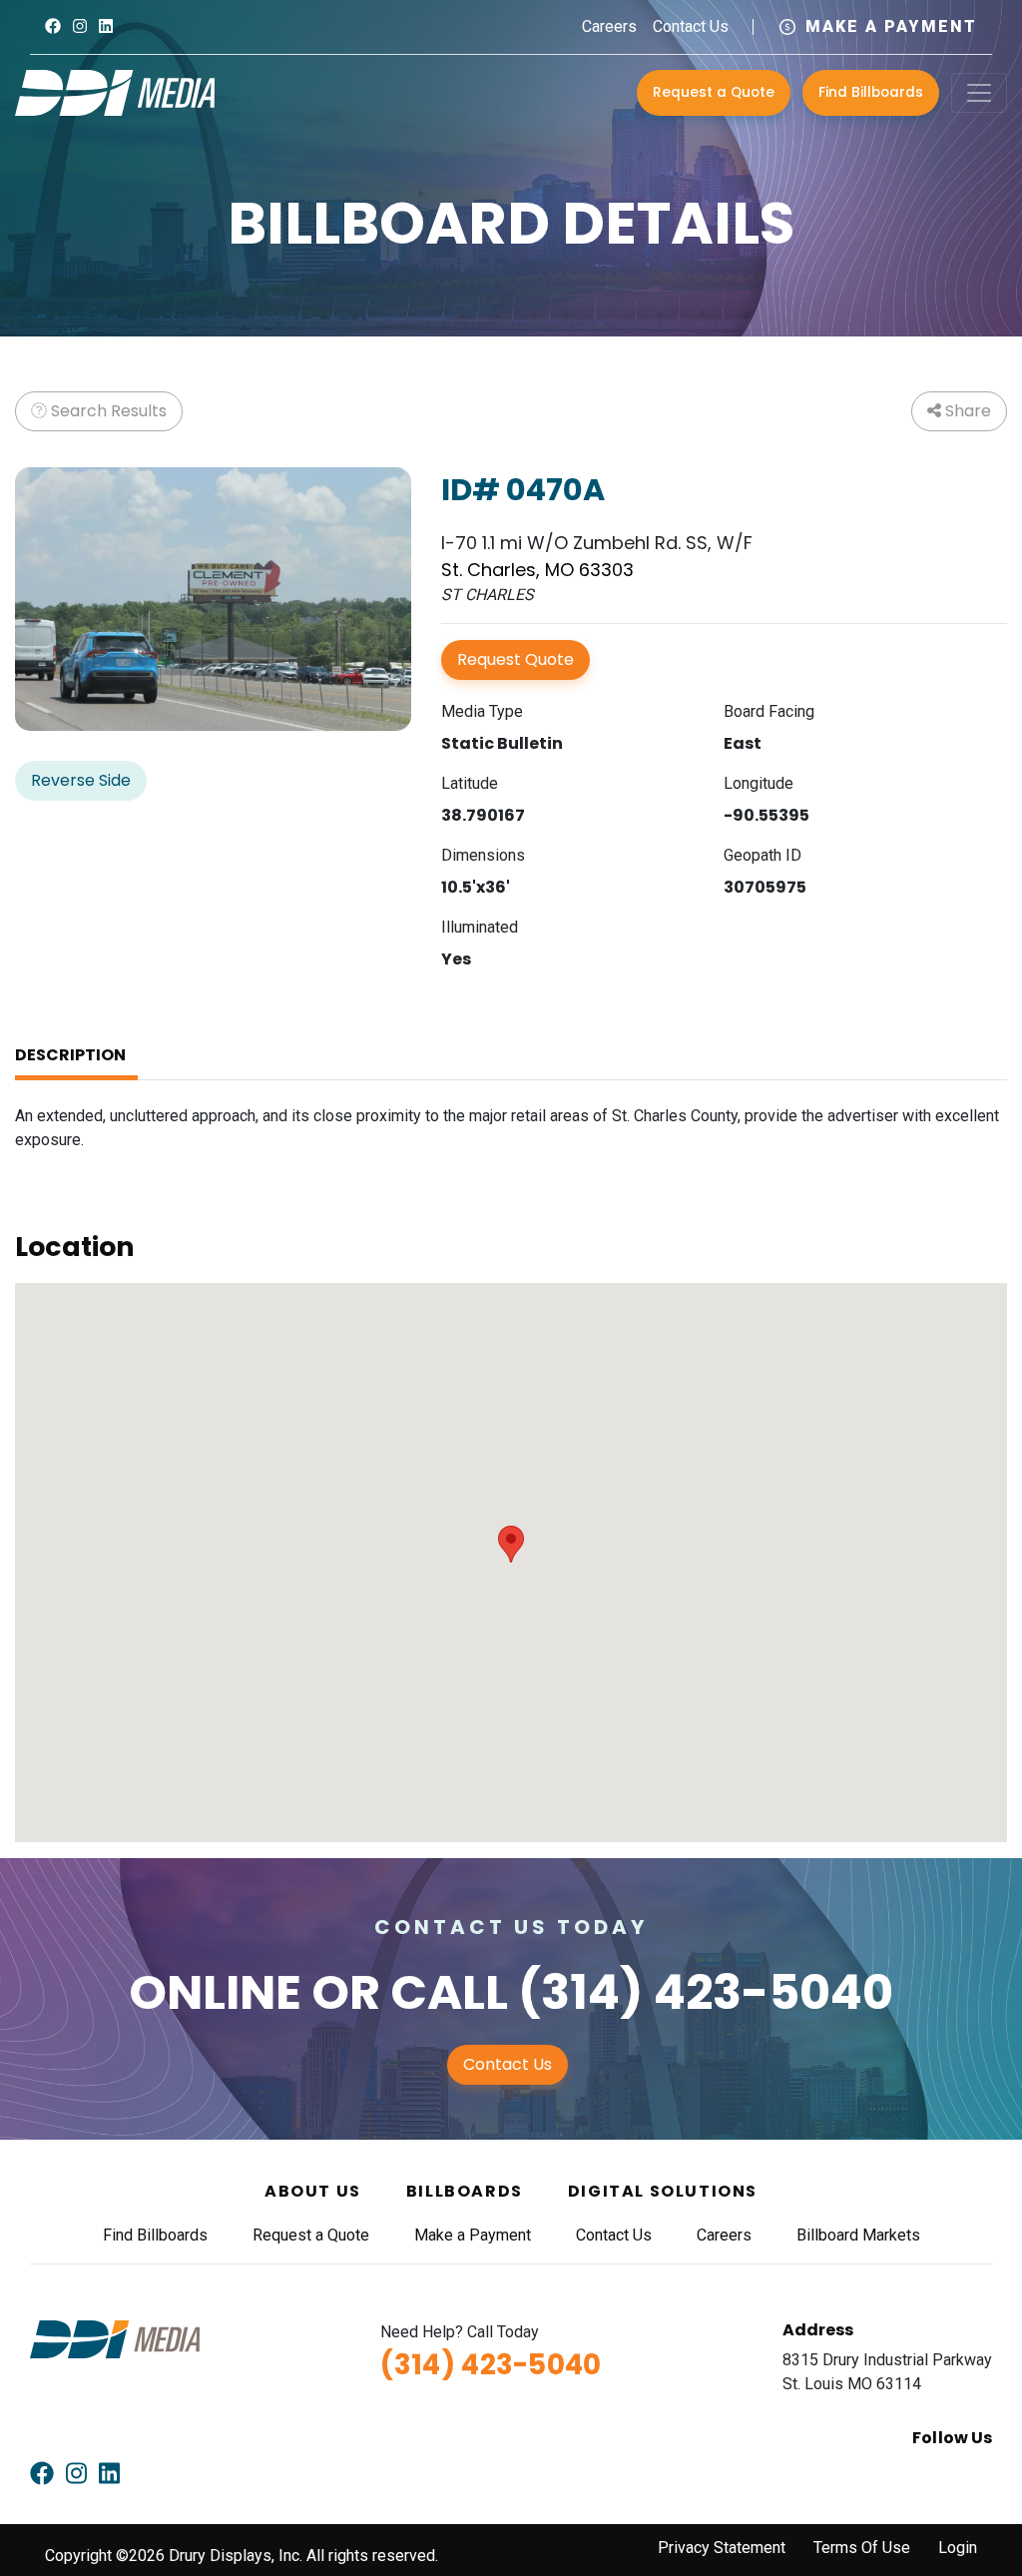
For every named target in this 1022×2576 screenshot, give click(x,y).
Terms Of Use (862, 2548)
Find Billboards (871, 92)
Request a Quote (714, 92)
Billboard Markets (858, 2235)
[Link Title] (53, 26)
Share (966, 411)
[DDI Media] (115, 91)
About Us (313, 2191)
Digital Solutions (663, 2191)
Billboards (465, 2191)
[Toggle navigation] (979, 93)
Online (215, 1992)
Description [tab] (70, 1055)
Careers (609, 26)
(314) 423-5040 (706, 1992)
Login (958, 2548)
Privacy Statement (722, 2548)
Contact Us (691, 26)
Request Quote (515, 659)
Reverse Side (81, 780)
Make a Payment (891, 26)
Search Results (107, 411)
